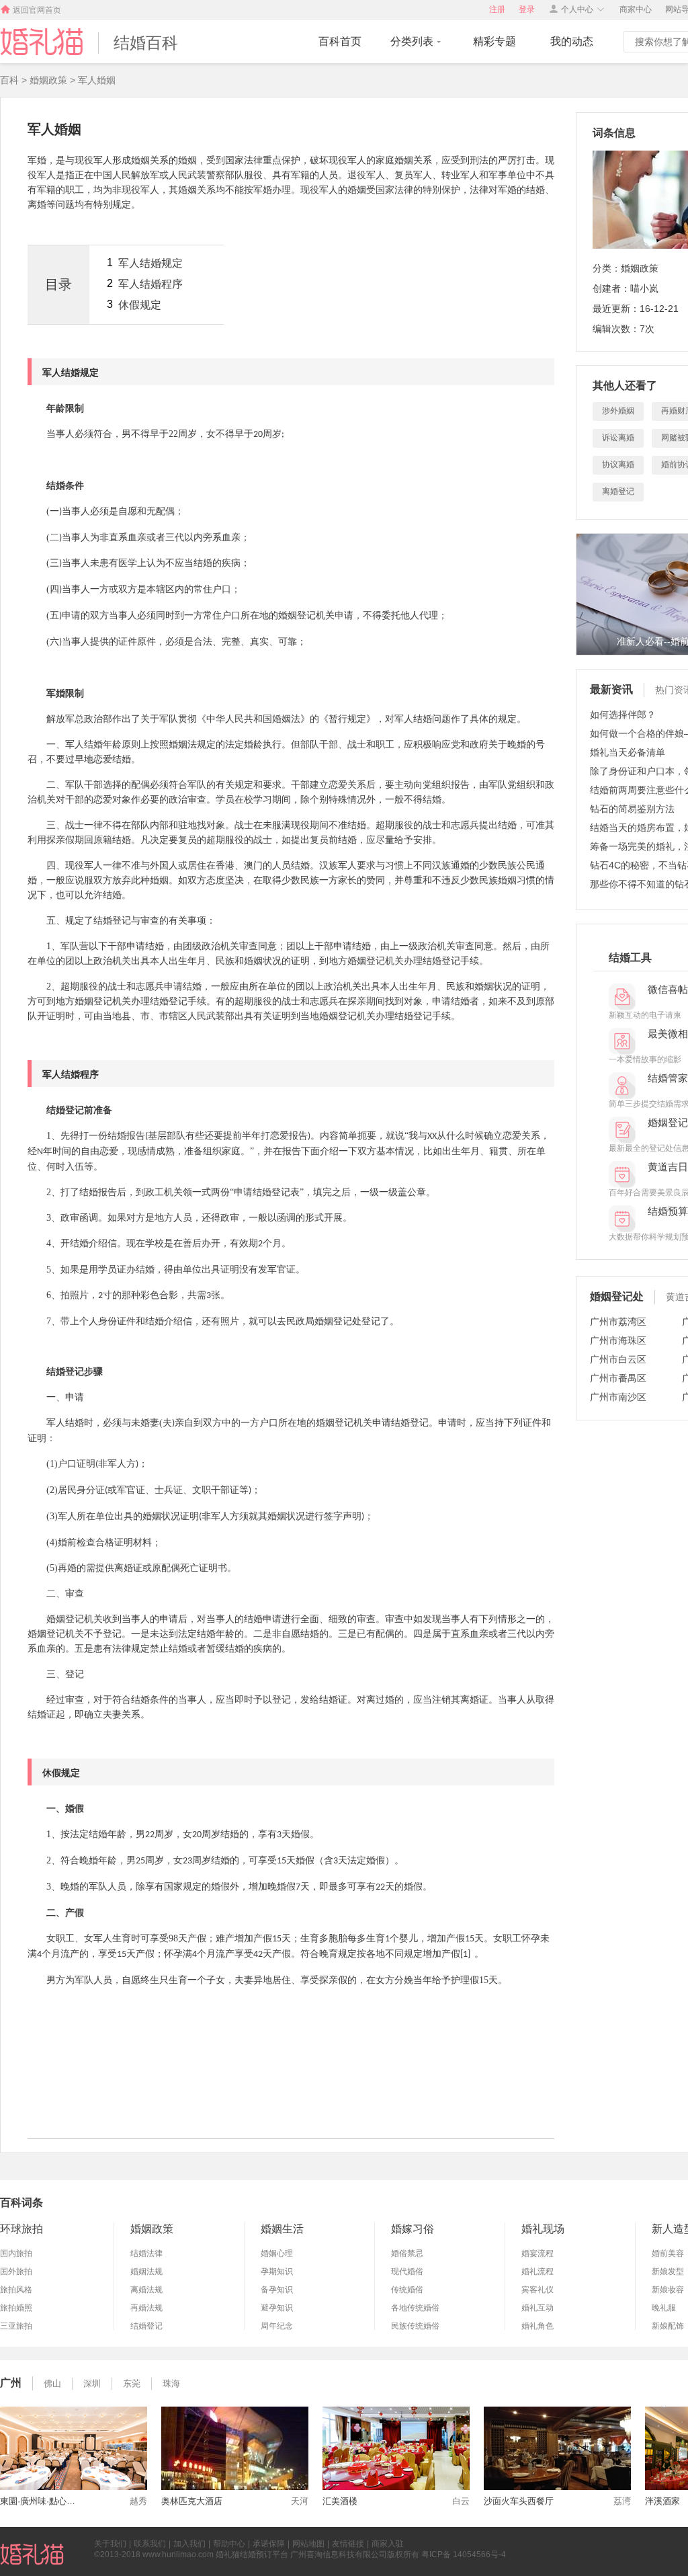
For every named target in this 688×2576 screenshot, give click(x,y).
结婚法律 (146, 2253)
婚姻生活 (282, 2229)
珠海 (171, 2383)
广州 (11, 2383)
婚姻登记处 (617, 1296)
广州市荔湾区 (618, 1322)
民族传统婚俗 (415, 2326)
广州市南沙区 (618, 1397)
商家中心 (636, 9)
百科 (9, 80)
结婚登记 (146, 2326)
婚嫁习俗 (413, 2229)
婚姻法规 (146, 2271)
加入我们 (189, 2544)
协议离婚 (618, 465)
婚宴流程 (537, 2253)
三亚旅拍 (16, 2326)
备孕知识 (277, 2290)
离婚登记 (618, 491)
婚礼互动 (537, 2308)
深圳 (92, 2383)
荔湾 (622, 2501)
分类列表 (412, 41)
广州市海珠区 (618, 1340)
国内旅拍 (16, 2253)
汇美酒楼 (340, 2501)
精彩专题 (494, 41)
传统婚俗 (407, 2290)
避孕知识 (277, 2308)
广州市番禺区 (618, 1378)
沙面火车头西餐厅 (519, 2501)
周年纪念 (277, 2326)
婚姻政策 (152, 2229)
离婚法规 (146, 2290)
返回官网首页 (37, 10)
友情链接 (348, 2544)
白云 (461, 2501)
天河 (300, 2501)
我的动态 (572, 41)
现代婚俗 (407, 2271)
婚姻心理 (277, 2253)
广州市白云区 (618, 1359)
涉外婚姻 (618, 411)
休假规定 (140, 305)
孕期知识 (277, 2271)
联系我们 (150, 2544)
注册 (497, 9)
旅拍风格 (16, 2290)
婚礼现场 (543, 2229)
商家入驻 (388, 2544)
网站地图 (308, 2544)
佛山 (52, 2383)
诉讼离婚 (618, 438)
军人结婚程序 (150, 284)
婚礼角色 (537, 2326)
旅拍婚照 (16, 2308)
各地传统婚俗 (415, 2308)
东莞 (132, 2383)
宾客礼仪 (537, 2290)
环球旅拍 (21, 2229)
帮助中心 (229, 2544)
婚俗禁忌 (407, 2253)
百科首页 (340, 41)
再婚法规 (146, 2308)
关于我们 (110, 2544)
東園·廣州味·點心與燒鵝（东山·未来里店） (40, 2501)
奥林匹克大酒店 (192, 2501)
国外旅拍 (16, 2271)
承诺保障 (269, 2544)
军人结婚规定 (150, 263)
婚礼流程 (537, 2271)
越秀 (138, 2501)
